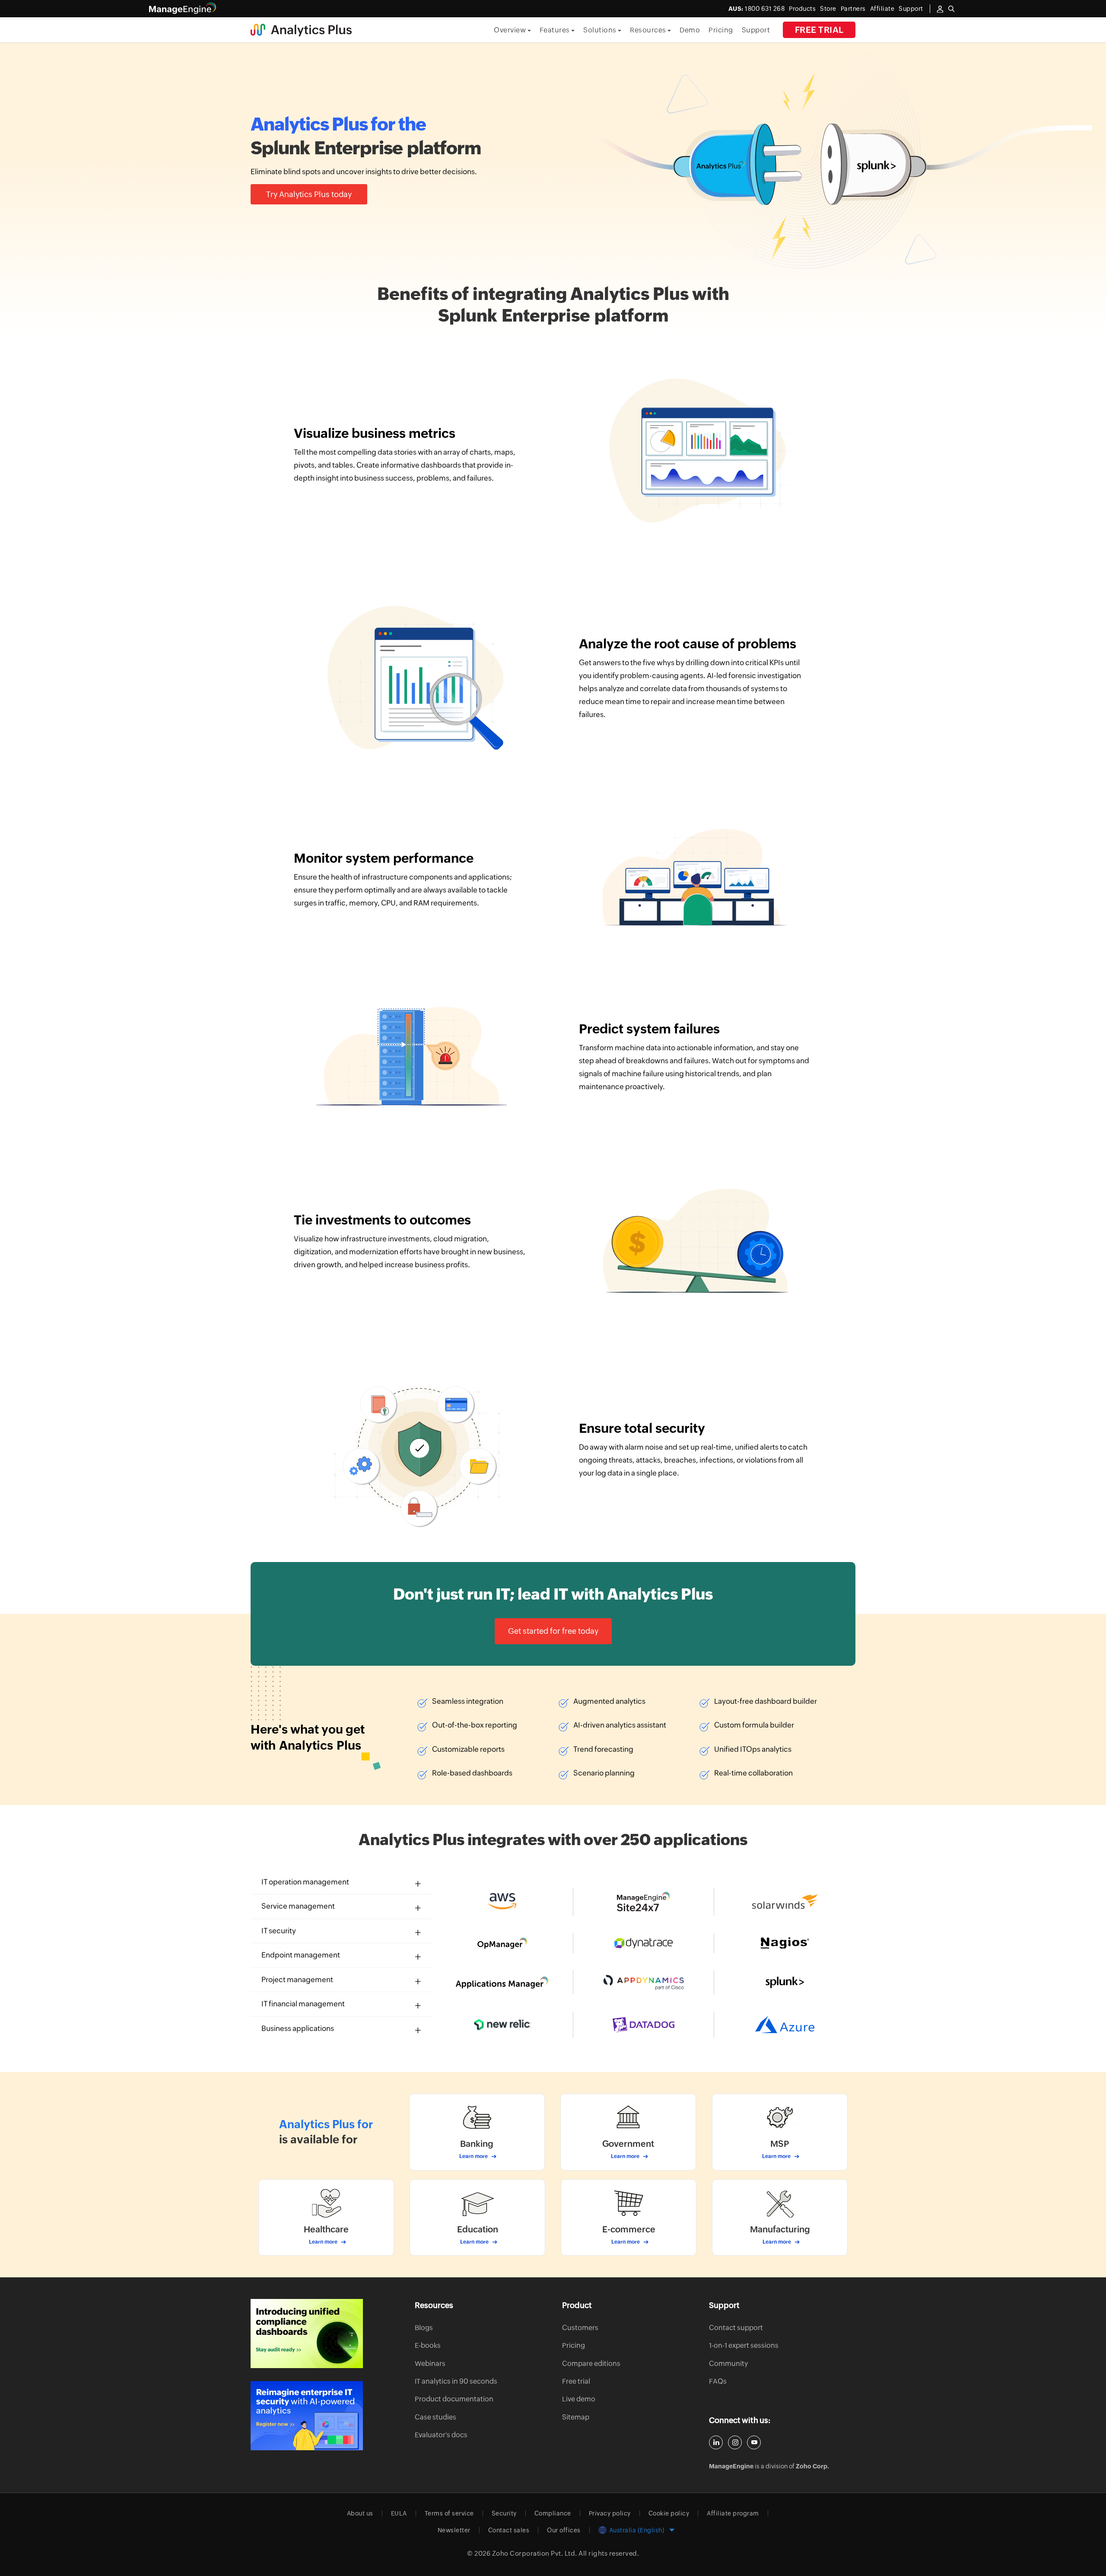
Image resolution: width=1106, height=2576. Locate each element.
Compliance (553, 2513)
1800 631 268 (757, 9)
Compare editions (591, 2364)
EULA (399, 2513)
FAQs (718, 2381)
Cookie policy (669, 2513)
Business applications (298, 2028)
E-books (428, 2345)
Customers (580, 2328)
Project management (297, 1980)
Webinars (430, 2364)
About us (360, 2513)
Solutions (601, 30)
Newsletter (454, 2530)
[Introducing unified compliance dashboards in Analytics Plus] (307, 2334)
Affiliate (882, 9)
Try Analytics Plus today (309, 194)
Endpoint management (301, 1955)
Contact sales (509, 2530)
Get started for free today (553, 1631)
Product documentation (454, 2399)
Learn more (474, 2156)
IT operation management (305, 1882)
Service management (298, 1906)
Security (504, 2513)
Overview (511, 30)
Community (728, 2364)
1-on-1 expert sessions (744, 2345)
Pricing (721, 30)
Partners (853, 9)
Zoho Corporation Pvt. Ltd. (535, 2553)
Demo (690, 30)
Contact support (736, 2328)
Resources (649, 30)
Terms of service (449, 2513)
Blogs (424, 2328)
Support (756, 30)
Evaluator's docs (441, 2435)
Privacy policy (610, 2513)
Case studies (435, 2417)
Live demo (579, 2399)
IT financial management (303, 2004)
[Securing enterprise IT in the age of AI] (307, 2416)
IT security (279, 1931)
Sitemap (576, 2417)
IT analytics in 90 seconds (456, 2381)
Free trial (819, 30)
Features (556, 30)
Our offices (564, 2530)
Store (828, 9)
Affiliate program (733, 2513)
